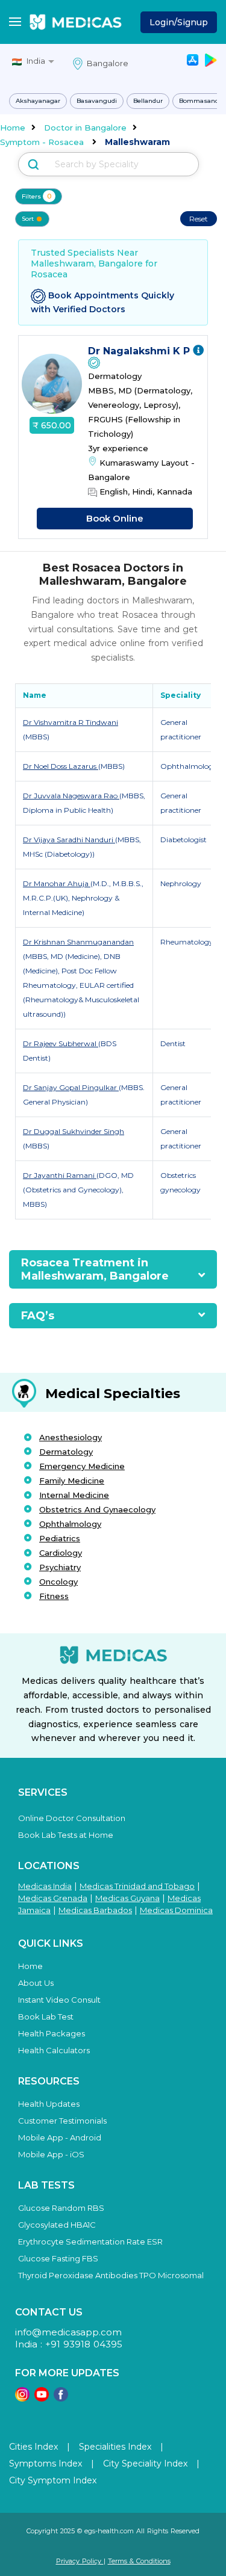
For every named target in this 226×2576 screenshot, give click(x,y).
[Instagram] (22, 2398)
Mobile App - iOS (51, 2154)
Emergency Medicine (82, 1466)
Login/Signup (179, 22)
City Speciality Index (145, 2464)
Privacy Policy (80, 2561)
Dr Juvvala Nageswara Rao (71, 796)
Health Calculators (54, 2050)
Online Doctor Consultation (72, 1818)
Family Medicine (72, 1481)
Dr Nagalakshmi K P (140, 351)
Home (13, 128)
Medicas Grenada (53, 1898)
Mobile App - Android (60, 2137)
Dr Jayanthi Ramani (60, 1175)
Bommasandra (202, 101)
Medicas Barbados (95, 1910)
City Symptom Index (53, 2480)
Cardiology (61, 1553)
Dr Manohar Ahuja (57, 883)
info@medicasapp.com (68, 2332)
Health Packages (52, 2033)
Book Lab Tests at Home (66, 1835)
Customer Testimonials (62, 2121)
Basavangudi (97, 101)
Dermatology (66, 1452)
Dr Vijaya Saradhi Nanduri (69, 840)
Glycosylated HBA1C (57, 2225)
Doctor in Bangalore (85, 128)
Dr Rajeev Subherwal (61, 1043)
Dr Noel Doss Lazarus (61, 766)
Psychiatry (60, 1567)
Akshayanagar (38, 101)
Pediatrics (60, 1538)
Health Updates (49, 2104)
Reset (199, 219)
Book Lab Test (46, 2017)
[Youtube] (42, 2398)
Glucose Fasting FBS (58, 2258)
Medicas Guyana (127, 1898)
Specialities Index (115, 2447)
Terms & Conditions (139, 2561)
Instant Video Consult (59, 2000)
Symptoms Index (46, 2464)
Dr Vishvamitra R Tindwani (71, 722)
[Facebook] (61, 2398)
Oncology (58, 1582)
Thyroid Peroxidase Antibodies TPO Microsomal (111, 2275)
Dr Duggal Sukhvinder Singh (74, 1131)
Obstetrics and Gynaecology (97, 1509)
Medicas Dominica (176, 1910)
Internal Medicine (74, 1495)
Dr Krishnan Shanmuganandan (78, 942)
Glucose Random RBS (61, 2208)
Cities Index (33, 2447)
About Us (36, 1983)
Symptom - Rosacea (42, 142)
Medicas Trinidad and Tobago (137, 1886)
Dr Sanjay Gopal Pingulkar (71, 1087)
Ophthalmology (70, 1524)
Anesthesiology (71, 1437)
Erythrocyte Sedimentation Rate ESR (90, 2242)
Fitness (54, 1596)
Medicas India (45, 1886)
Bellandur (148, 101)
